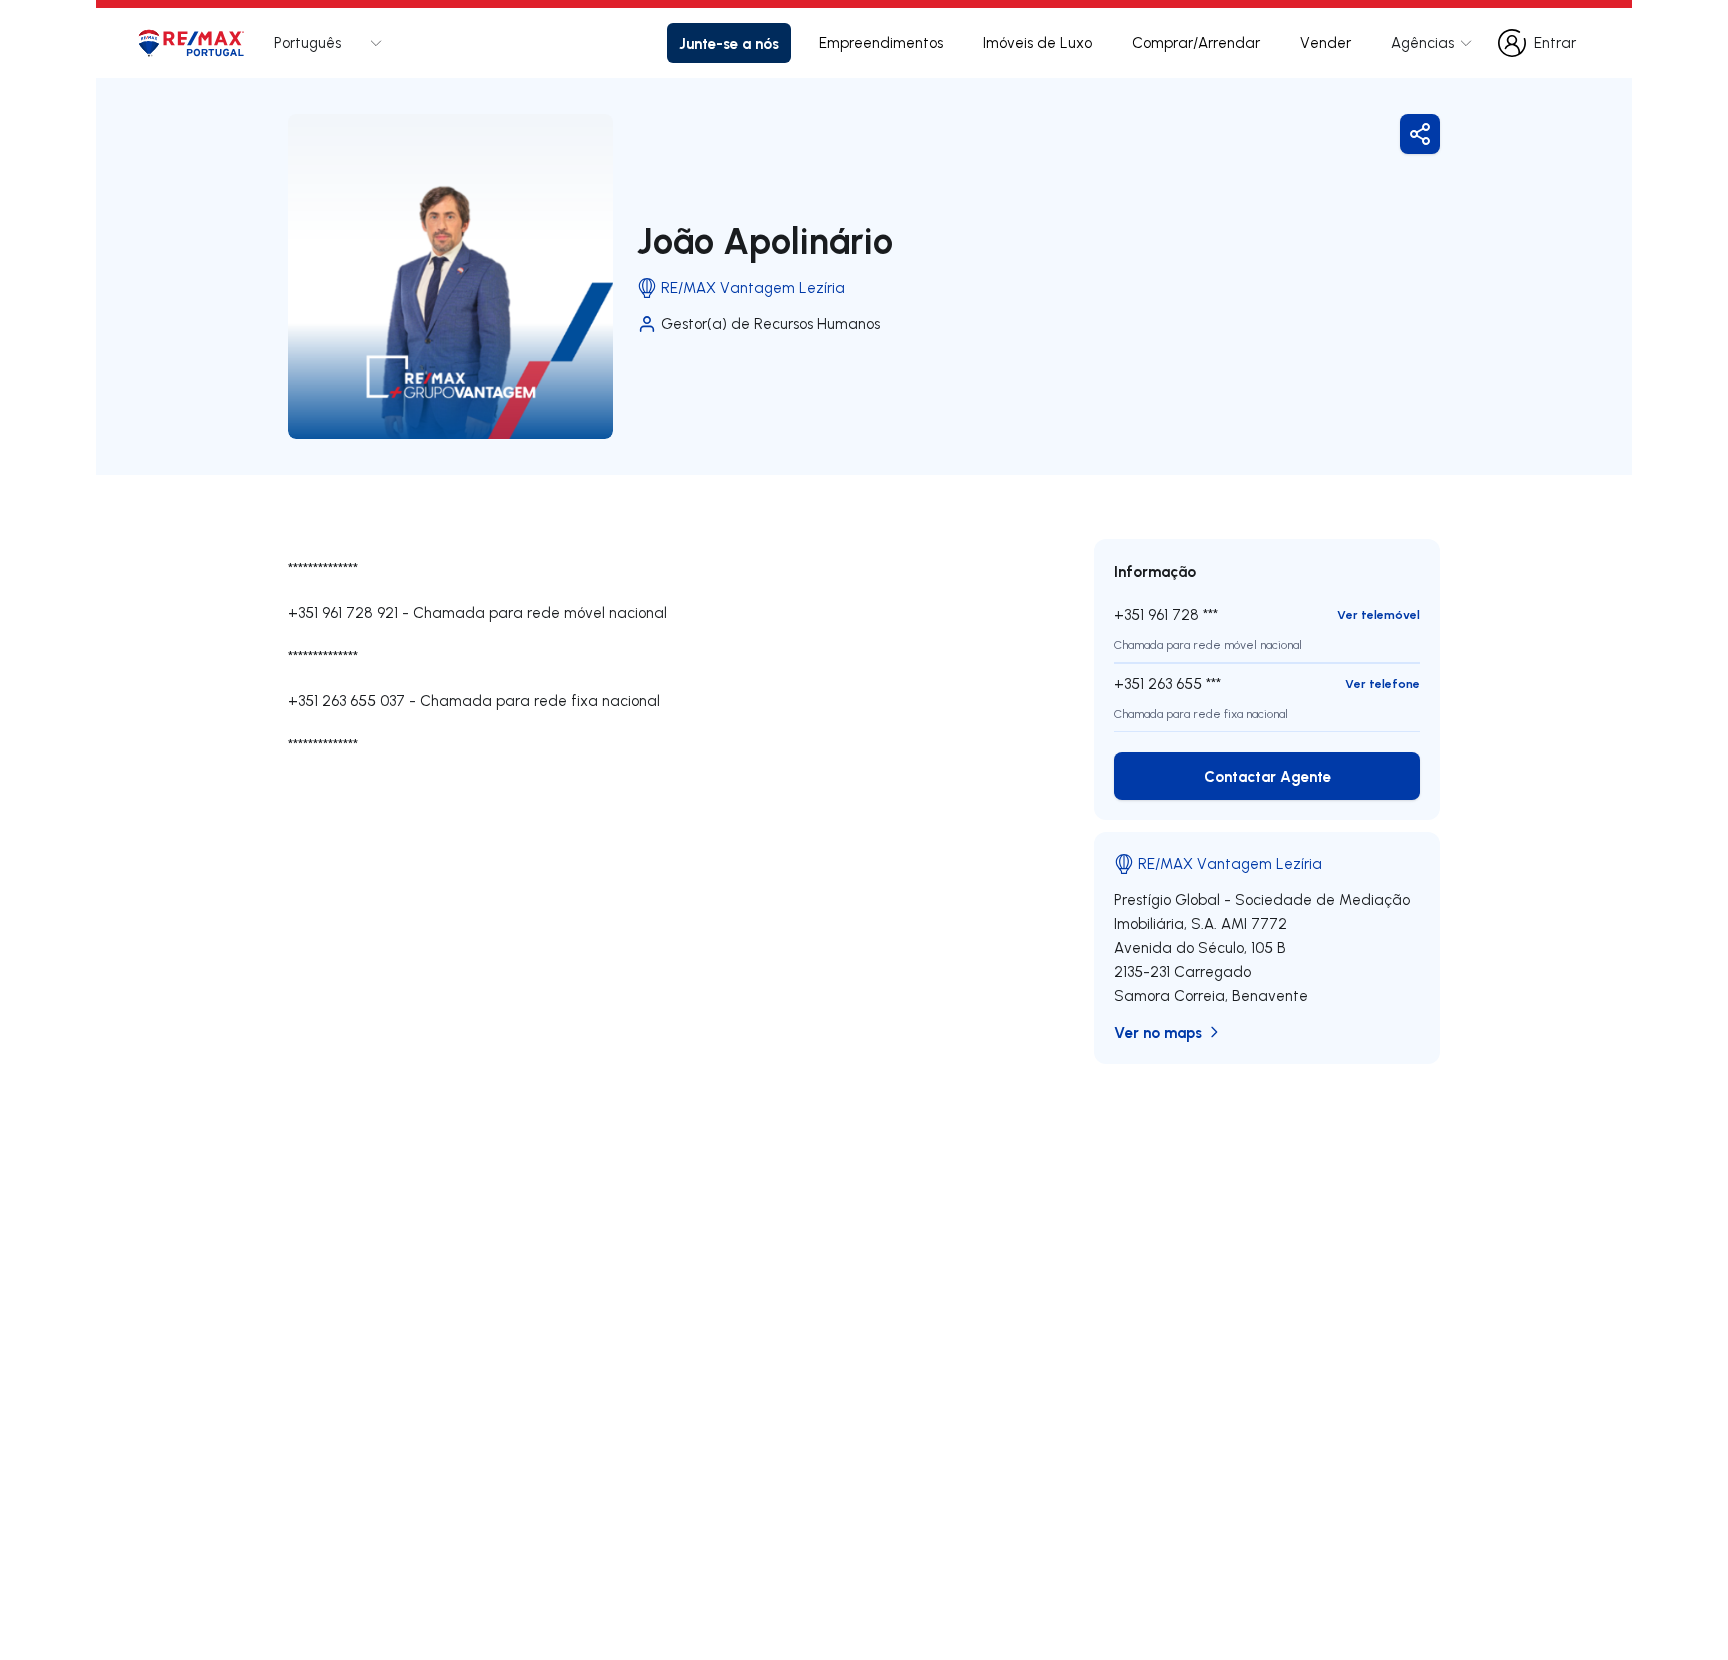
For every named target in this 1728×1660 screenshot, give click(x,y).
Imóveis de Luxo (1037, 42)
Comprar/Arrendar (1196, 42)
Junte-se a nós (729, 43)
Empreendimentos (881, 42)
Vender (1325, 42)
